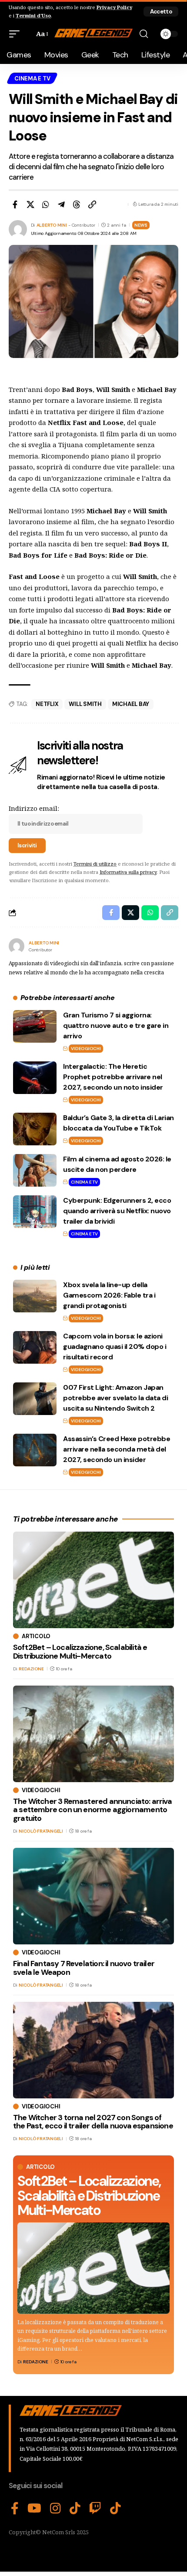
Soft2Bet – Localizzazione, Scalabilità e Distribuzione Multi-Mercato (89, 2196)
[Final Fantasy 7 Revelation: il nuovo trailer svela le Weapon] (93, 1896)
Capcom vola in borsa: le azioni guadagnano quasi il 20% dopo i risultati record (115, 1347)
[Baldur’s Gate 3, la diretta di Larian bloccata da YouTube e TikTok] (35, 1129)
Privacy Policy (114, 7)
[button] (161, 12)
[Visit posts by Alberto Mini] (17, 946)
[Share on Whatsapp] (46, 204)
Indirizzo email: (34, 808)
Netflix (47, 704)
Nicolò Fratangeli (41, 1831)
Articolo (40, 2167)
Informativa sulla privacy (128, 872)
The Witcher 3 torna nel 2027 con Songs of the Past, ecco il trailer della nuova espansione (93, 2122)
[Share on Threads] (77, 204)
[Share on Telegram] (61, 204)
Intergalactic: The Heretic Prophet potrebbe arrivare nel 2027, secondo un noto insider (113, 1077)
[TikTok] (75, 2509)
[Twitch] (95, 2509)
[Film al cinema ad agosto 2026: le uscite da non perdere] (35, 1170)
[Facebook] (15, 2509)
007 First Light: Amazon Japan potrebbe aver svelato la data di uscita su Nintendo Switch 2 (115, 1398)
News (141, 225)
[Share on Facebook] (15, 204)
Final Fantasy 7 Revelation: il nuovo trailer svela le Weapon (84, 1968)
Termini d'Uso (33, 15)
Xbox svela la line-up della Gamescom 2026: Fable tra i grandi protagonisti (109, 1295)
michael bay (131, 704)
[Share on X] (30, 204)
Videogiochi (86, 1049)
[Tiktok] (115, 2509)
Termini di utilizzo (95, 864)
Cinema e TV (32, 79)
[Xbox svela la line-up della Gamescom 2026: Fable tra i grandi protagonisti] (35, 1296)
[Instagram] (55, 2509)
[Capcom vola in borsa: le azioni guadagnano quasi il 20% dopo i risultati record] (35, 1347)
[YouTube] (34, 2509)
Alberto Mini (52, 225)
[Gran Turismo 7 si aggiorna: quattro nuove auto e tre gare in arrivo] (35, 1026)
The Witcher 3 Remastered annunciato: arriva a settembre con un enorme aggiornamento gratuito (92, 1810)
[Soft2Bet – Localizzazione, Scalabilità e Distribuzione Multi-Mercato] (93, 2268)
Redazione (36, 2362)
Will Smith (85, 704)
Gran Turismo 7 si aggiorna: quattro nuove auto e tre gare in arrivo (116, 1025)
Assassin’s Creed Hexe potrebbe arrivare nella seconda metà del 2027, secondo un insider (117, 1449)
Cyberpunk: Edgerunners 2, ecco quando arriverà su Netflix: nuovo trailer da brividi (117, 1211)
